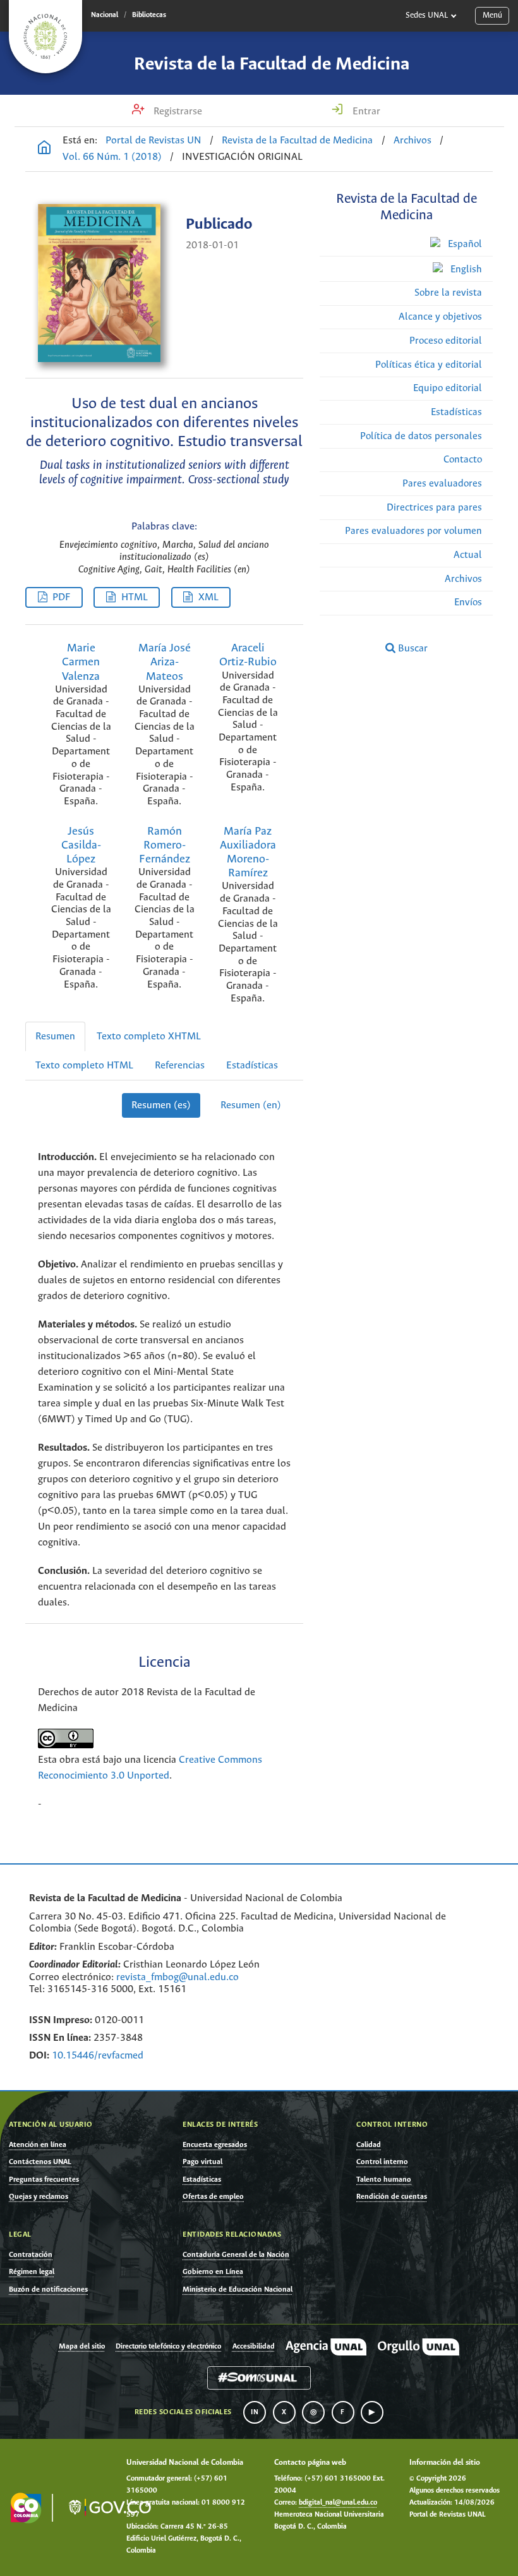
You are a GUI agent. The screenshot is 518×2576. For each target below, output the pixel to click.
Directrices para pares (434, 508)
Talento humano (384, 2180)
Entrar (365, 112)
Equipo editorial (448, 388)
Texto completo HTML (84, 1066)
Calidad (369, 2145)
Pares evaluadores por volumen (413, 531)
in (255, 2412)
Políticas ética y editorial (429, 365)
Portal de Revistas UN (154, 141)
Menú (492, 15)
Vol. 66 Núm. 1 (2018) (112, 157)
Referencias (180, 1066)
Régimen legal (32, 2272)
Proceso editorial (446, 341)
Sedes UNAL (427, 15)
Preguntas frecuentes (44, 2180)
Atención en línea (38, 2145)
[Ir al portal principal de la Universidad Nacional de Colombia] (45, 37)
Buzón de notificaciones (48, 2289)
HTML (135, 597)
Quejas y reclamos (39, 2197)
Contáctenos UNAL (40, 2162)
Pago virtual (202, 2162)
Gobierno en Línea (213, 2272)
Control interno (382, 2162)
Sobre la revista (448, 293)
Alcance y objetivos (440, 317)
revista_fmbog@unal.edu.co (178, 1977)
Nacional (105, 15)
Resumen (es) (161, 1105)
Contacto (463, 460)
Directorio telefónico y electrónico (168, 2347)
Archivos (413, 141)
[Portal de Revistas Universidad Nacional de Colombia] (44, 149)
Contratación (31, 2255)
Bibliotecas (149, 15)
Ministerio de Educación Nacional (238, 2289)
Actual (468, 555)
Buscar (412, 649)
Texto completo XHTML (149, 1037)
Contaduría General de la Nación (236, 2255)
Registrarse (177, 112)
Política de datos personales (421, 436)
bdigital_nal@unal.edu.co (338, 2503)
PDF (61, 597)
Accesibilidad (254, 2347)
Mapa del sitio (82, 2347)
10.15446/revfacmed (98, 2056)
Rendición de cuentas (392, 2197)
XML (208, 597)
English (465, 269)
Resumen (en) (251, 1105)
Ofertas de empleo (213, 2197)
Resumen (55, 1037)
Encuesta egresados (215, 2145)
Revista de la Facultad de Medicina (272, 64)
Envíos (468, 602)
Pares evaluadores (442, 484)
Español (464, 244)
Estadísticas (456, 412)
